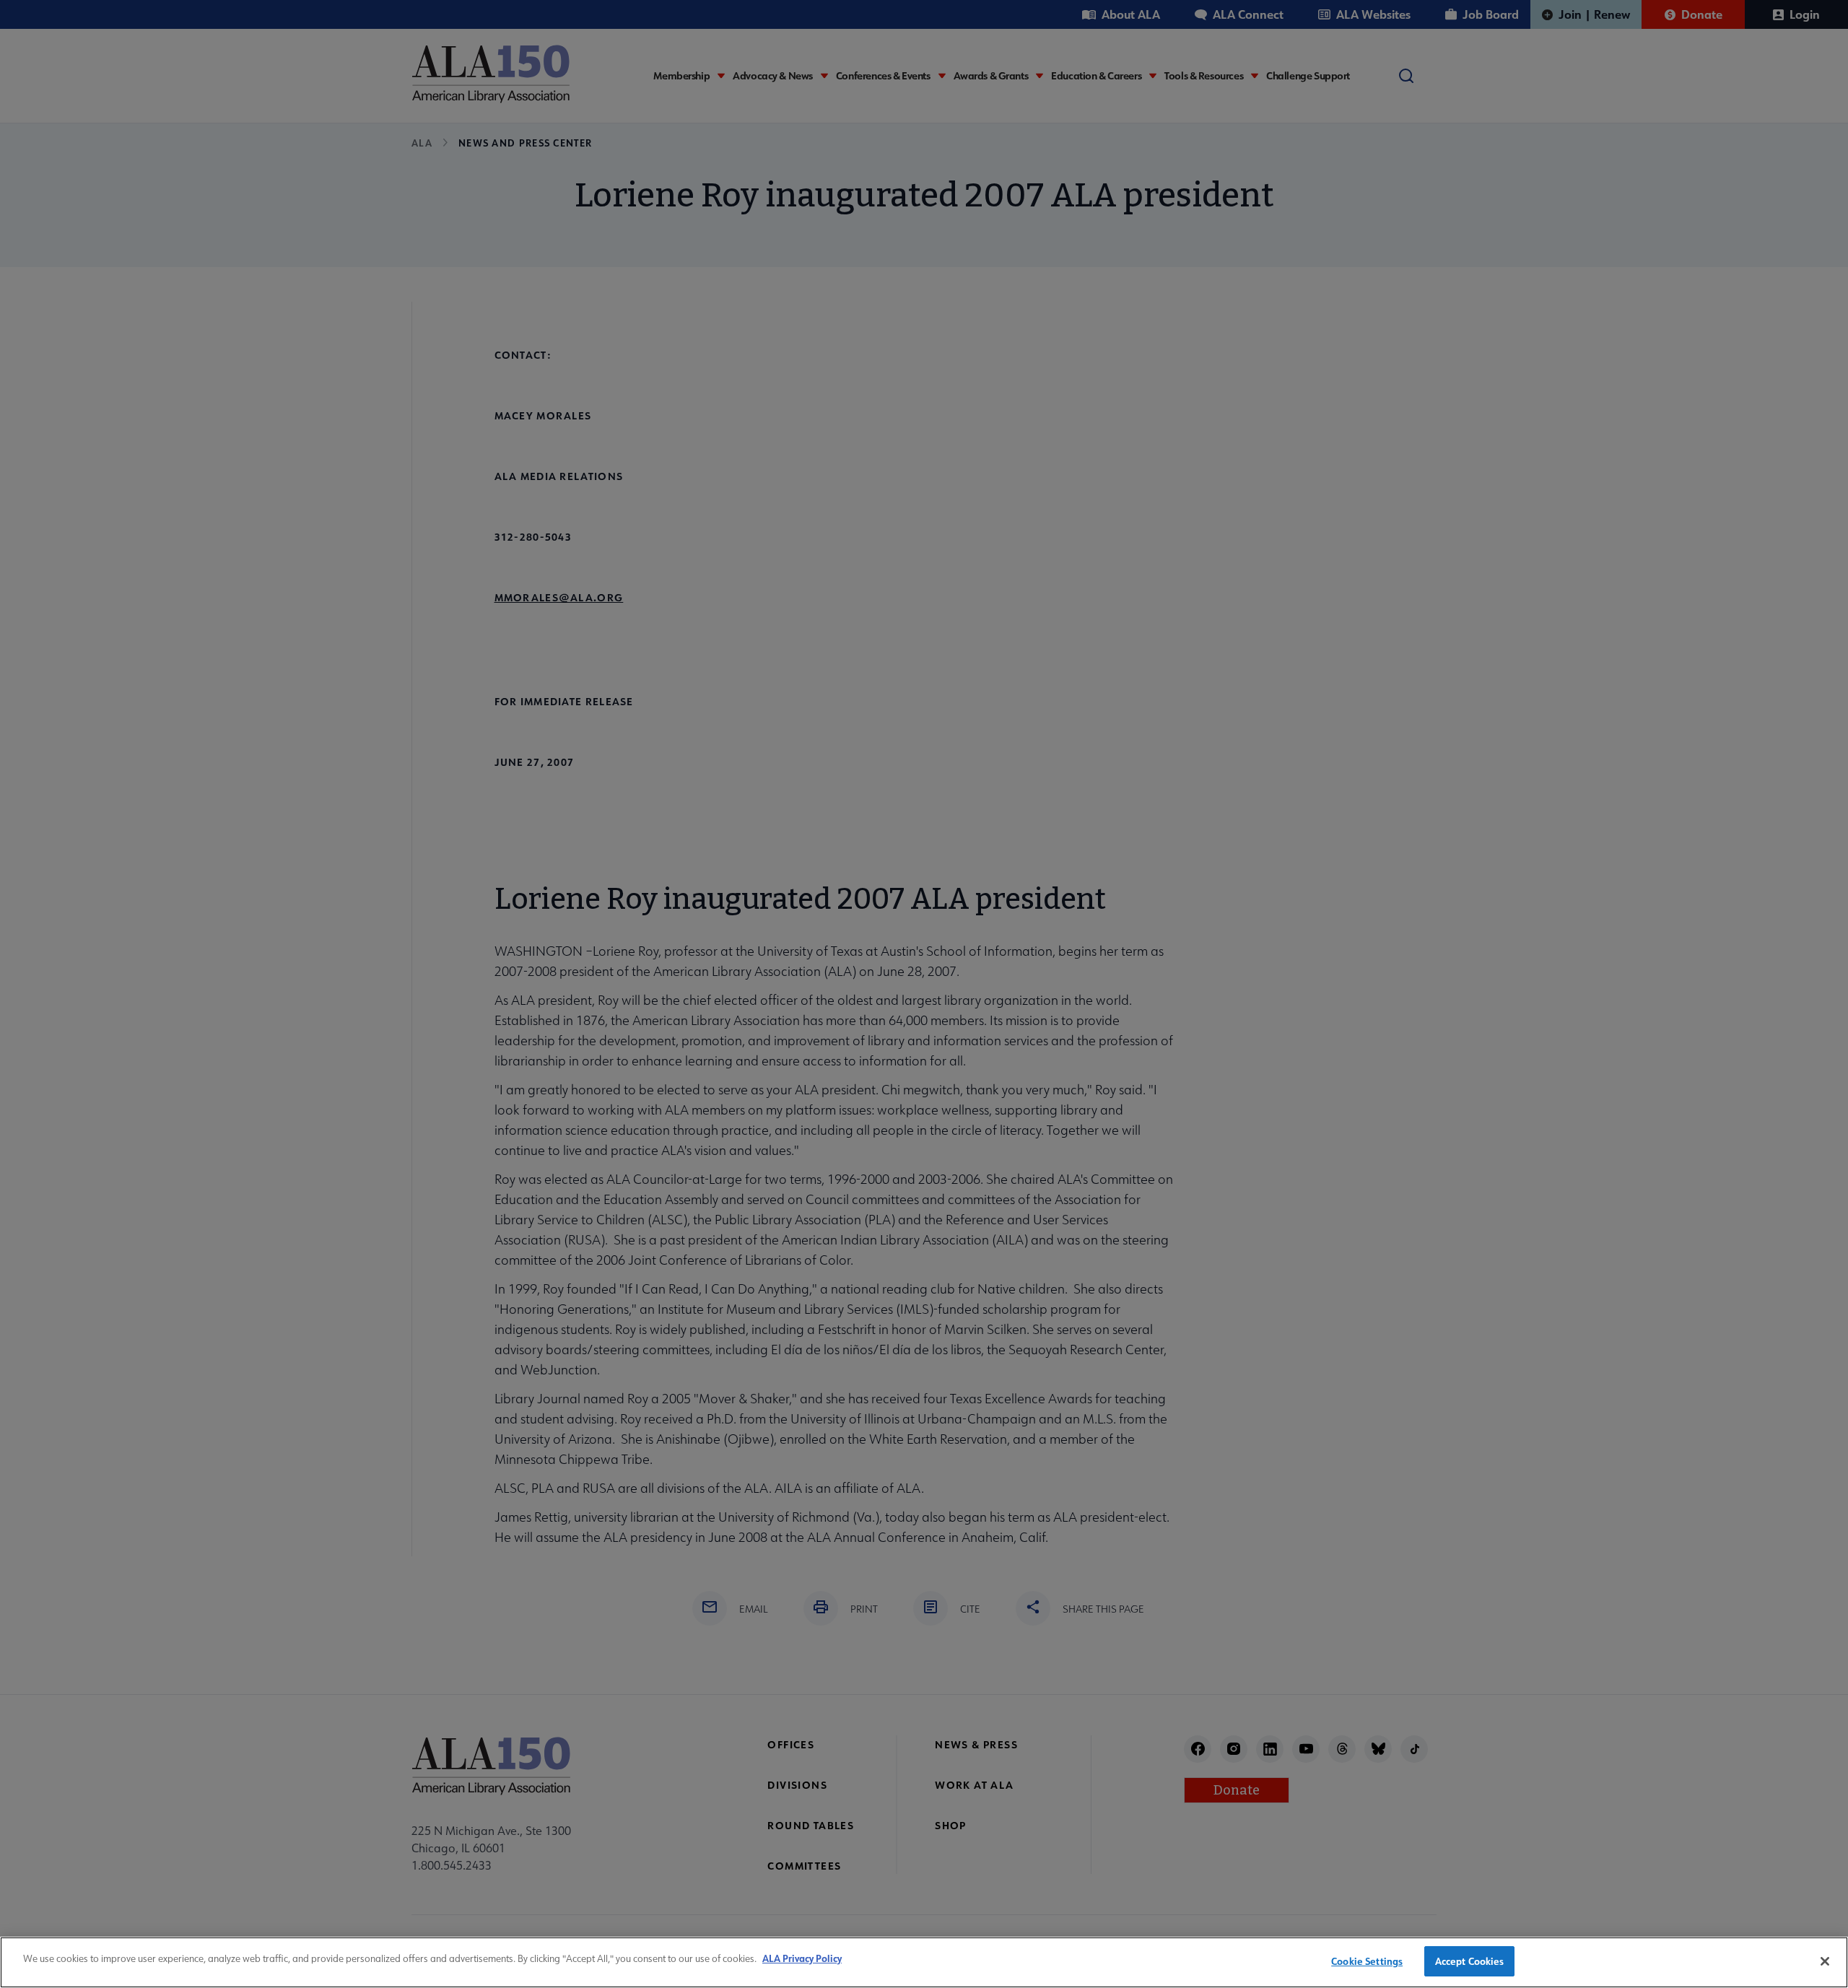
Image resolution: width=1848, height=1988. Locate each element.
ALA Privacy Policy (802, 1958)
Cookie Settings (1367, 1961)
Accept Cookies (1470, 1961)
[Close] (1825, 1961)
